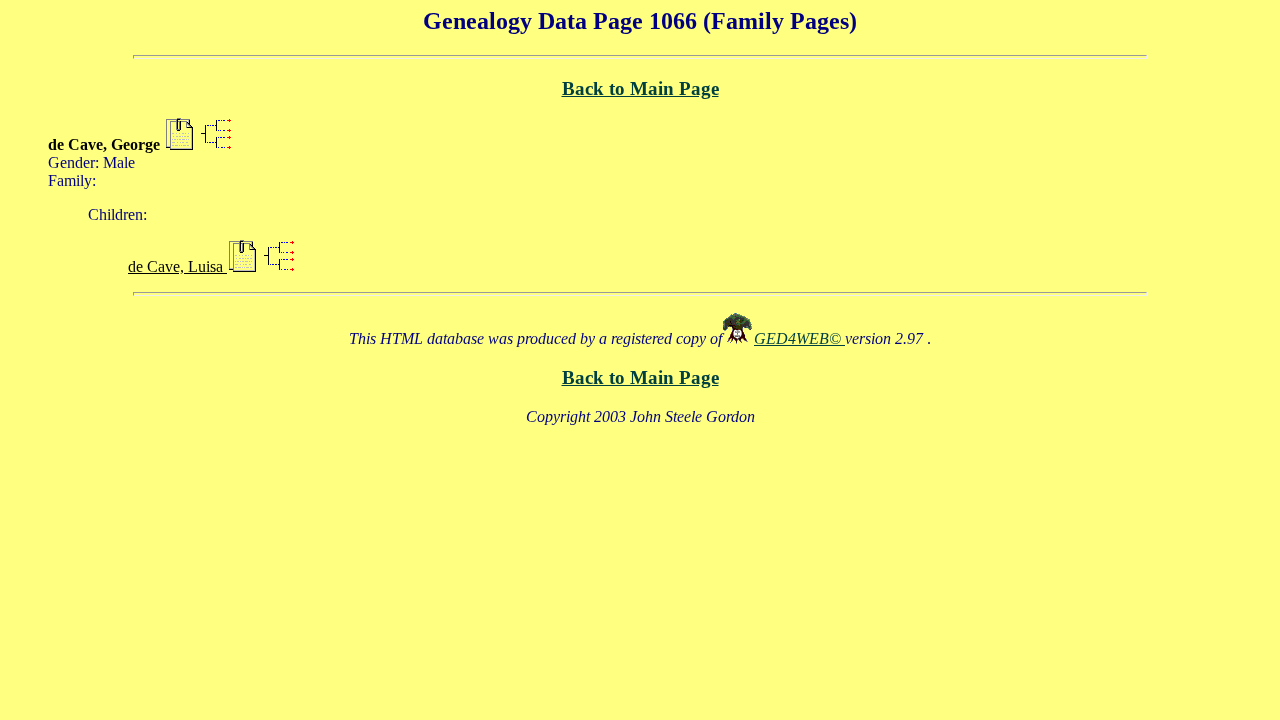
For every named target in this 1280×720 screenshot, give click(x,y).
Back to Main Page (640, 88)
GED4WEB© (799, 338)
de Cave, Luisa (177, 266)
